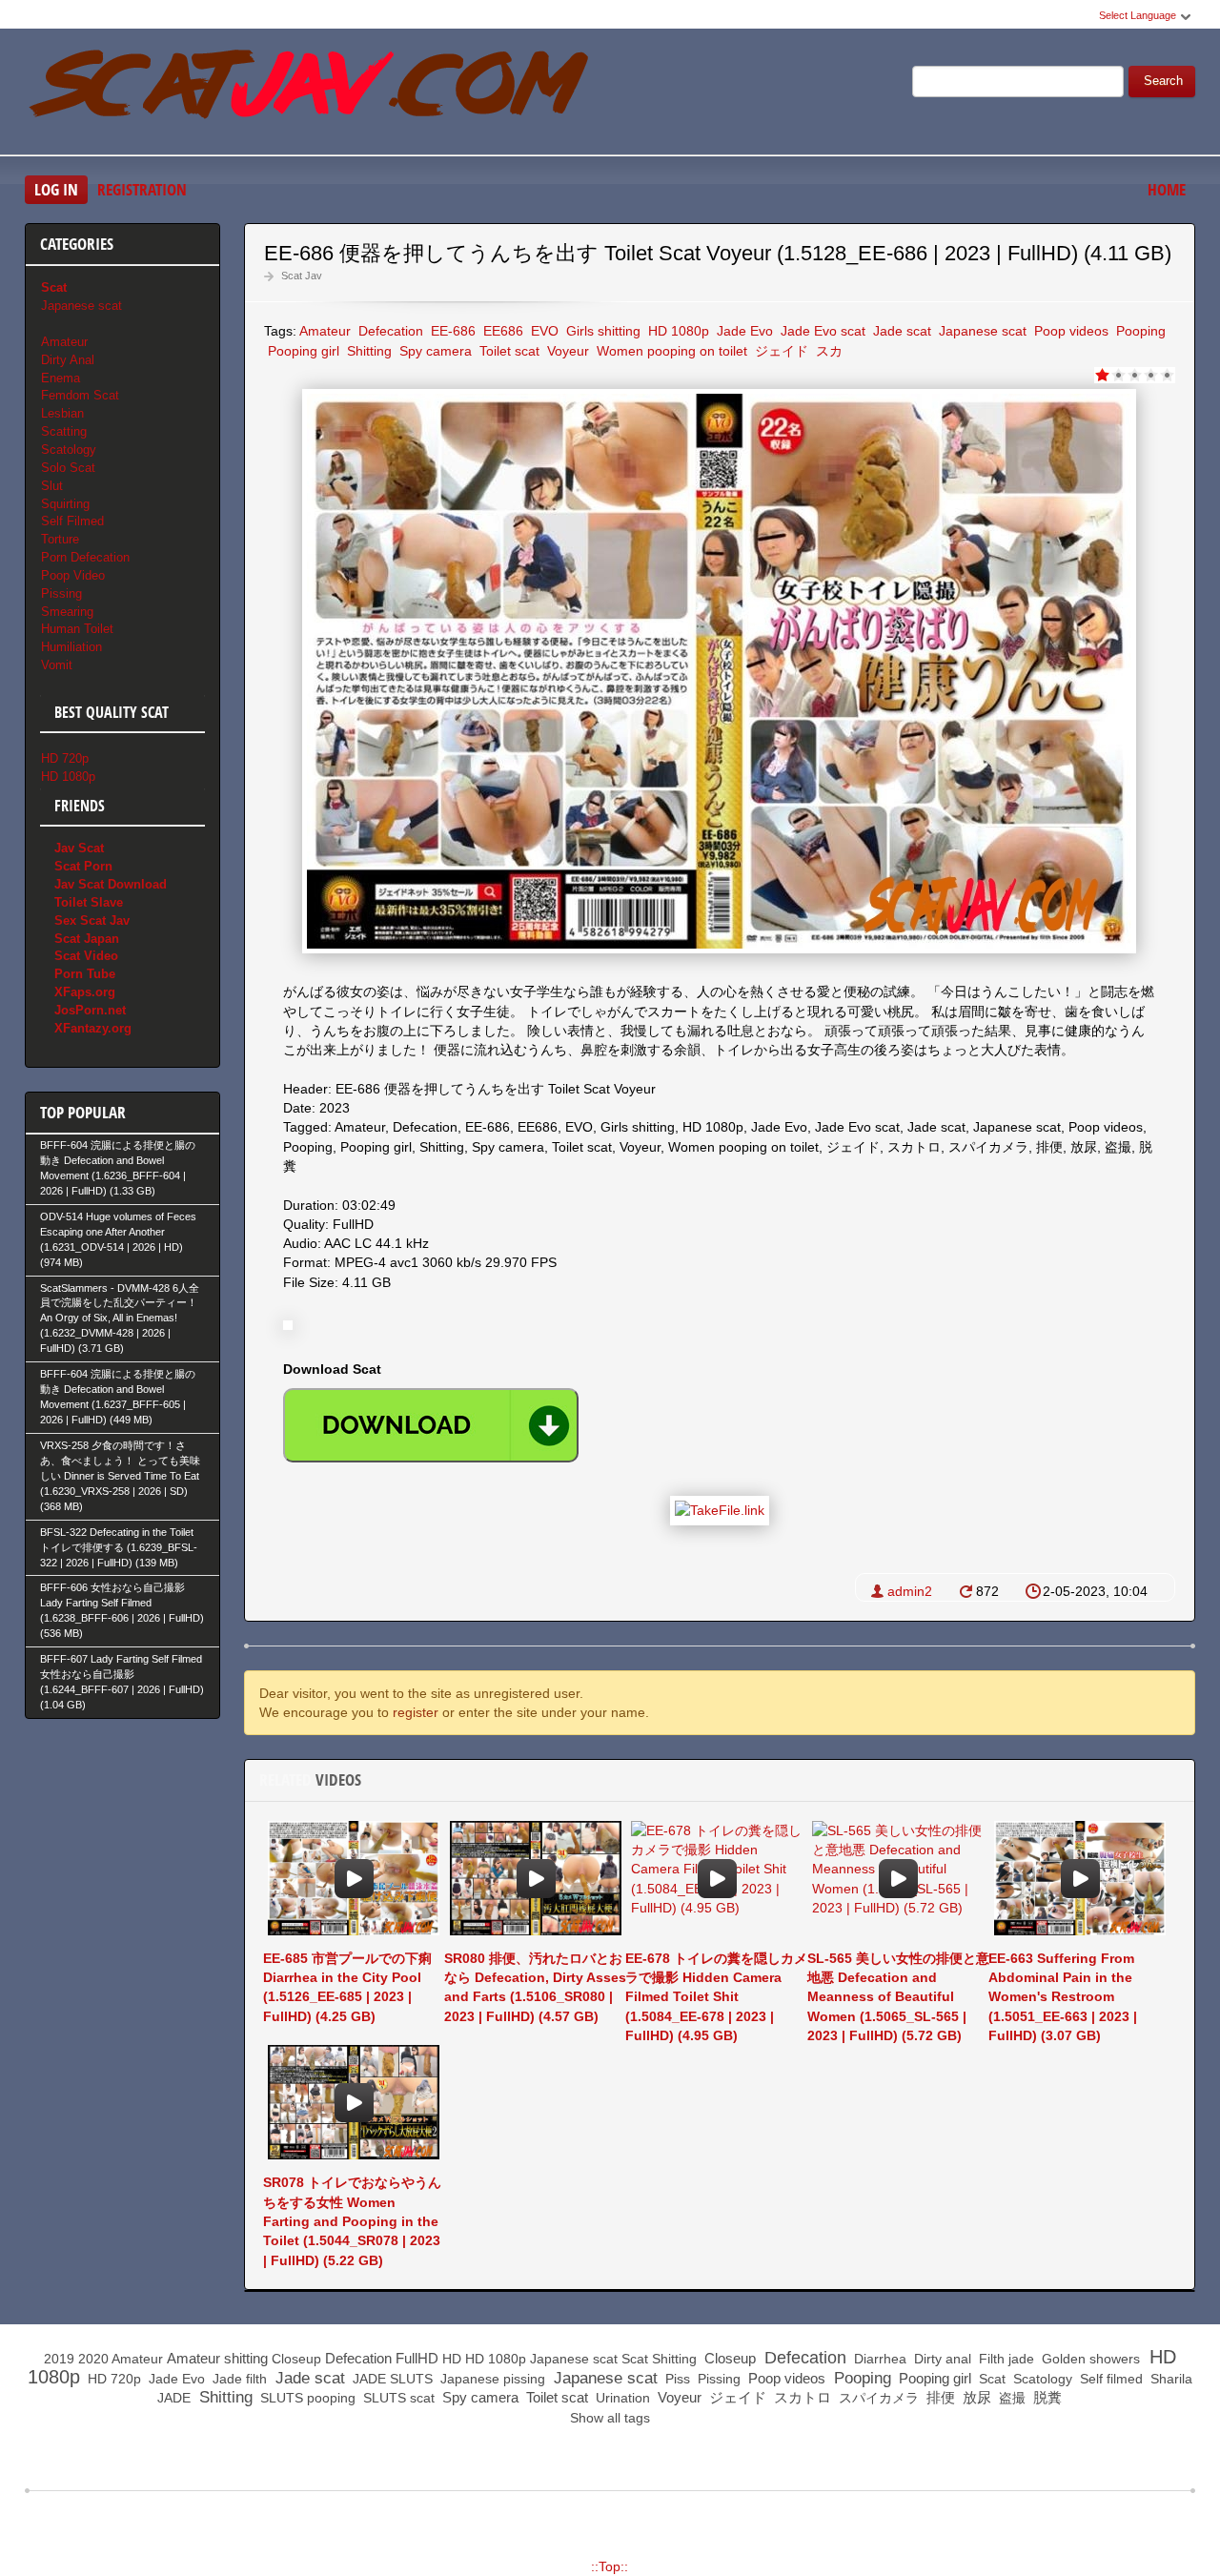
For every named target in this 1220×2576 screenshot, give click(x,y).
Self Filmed (72, 521)
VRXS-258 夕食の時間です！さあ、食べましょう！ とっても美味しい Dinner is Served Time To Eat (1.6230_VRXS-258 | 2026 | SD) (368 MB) (120, 1476)
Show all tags (610, 2418)
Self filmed (1109, 2379)
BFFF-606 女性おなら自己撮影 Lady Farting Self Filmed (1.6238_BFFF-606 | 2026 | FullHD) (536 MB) (122, 1610)
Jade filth (238, 2379)
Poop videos (1069, 331)
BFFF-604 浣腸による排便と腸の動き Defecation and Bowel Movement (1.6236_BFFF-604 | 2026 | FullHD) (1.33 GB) (118, 1168)
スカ (827, 351)
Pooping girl (302, 351)
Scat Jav (302, 276)
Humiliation (71, 647)
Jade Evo (743, 331)
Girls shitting (601, 331)
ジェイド (780, 351)
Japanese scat (981, 331)
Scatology (69, 450)
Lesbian (62, 413)
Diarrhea (878, 2359)
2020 (93, 2359)
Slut (52, 486)
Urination (621, 2398)
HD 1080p (677, 331)
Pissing (61, 593)
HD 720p (65, 758)
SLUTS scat (397, 2398)
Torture (60, 539)
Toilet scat (508, 351)
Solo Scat (68, 468)
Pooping (1139, 331)
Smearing (67, 612)
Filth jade (1005, 2359)
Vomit (57, 665)
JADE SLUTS (391, 2379)
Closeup (296, 2359)
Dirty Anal (68, 360)
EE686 (501, 331)
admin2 (910, 1591)
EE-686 (451, 331)
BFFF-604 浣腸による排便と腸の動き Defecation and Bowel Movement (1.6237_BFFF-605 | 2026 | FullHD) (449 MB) (118, 1397)
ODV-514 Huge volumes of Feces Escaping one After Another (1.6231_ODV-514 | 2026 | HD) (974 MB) (118, 1239)
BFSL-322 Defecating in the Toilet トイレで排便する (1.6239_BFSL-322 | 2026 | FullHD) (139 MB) (119, 1547)
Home (1167, 189)
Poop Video (73, 575)
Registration (142, 189)
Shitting (367, 351)
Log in (56, 189)
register (416, 1712)
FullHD (417, 2358)
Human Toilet (77, 629)
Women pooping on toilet (670, 351)
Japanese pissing (491, 2379)
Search (1163, 81)
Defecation (389, 331)
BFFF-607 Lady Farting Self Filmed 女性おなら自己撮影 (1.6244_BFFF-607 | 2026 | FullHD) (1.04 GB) (122, 1682)
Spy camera (434, 351)
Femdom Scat (80, 395)
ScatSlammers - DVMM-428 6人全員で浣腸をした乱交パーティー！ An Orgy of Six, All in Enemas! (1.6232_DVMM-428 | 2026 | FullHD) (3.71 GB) (120, 1319)
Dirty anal (941, 2359)
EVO (543, 331)
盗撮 (1010, 2398)
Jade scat (900, 331)
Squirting (65, 504)
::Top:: (610, 2566)
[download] (431, 1425)
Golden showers (1089, 2359)
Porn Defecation (85, 557)
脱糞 (1046, 2397)
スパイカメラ (877, 2398)
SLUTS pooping (306, 2398)
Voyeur (566, 351)
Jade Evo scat (821, 331)
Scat (635, 2359)
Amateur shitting (217, 2358)
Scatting (64, 431)
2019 (59, 2359)
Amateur (325, 331)
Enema (61, 378)
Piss (676, 2379)
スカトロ (801, 2397)
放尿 (975, 2397)
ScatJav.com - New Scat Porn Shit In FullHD (311, 94)
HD (452, 2359)
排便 (939, 2397)
